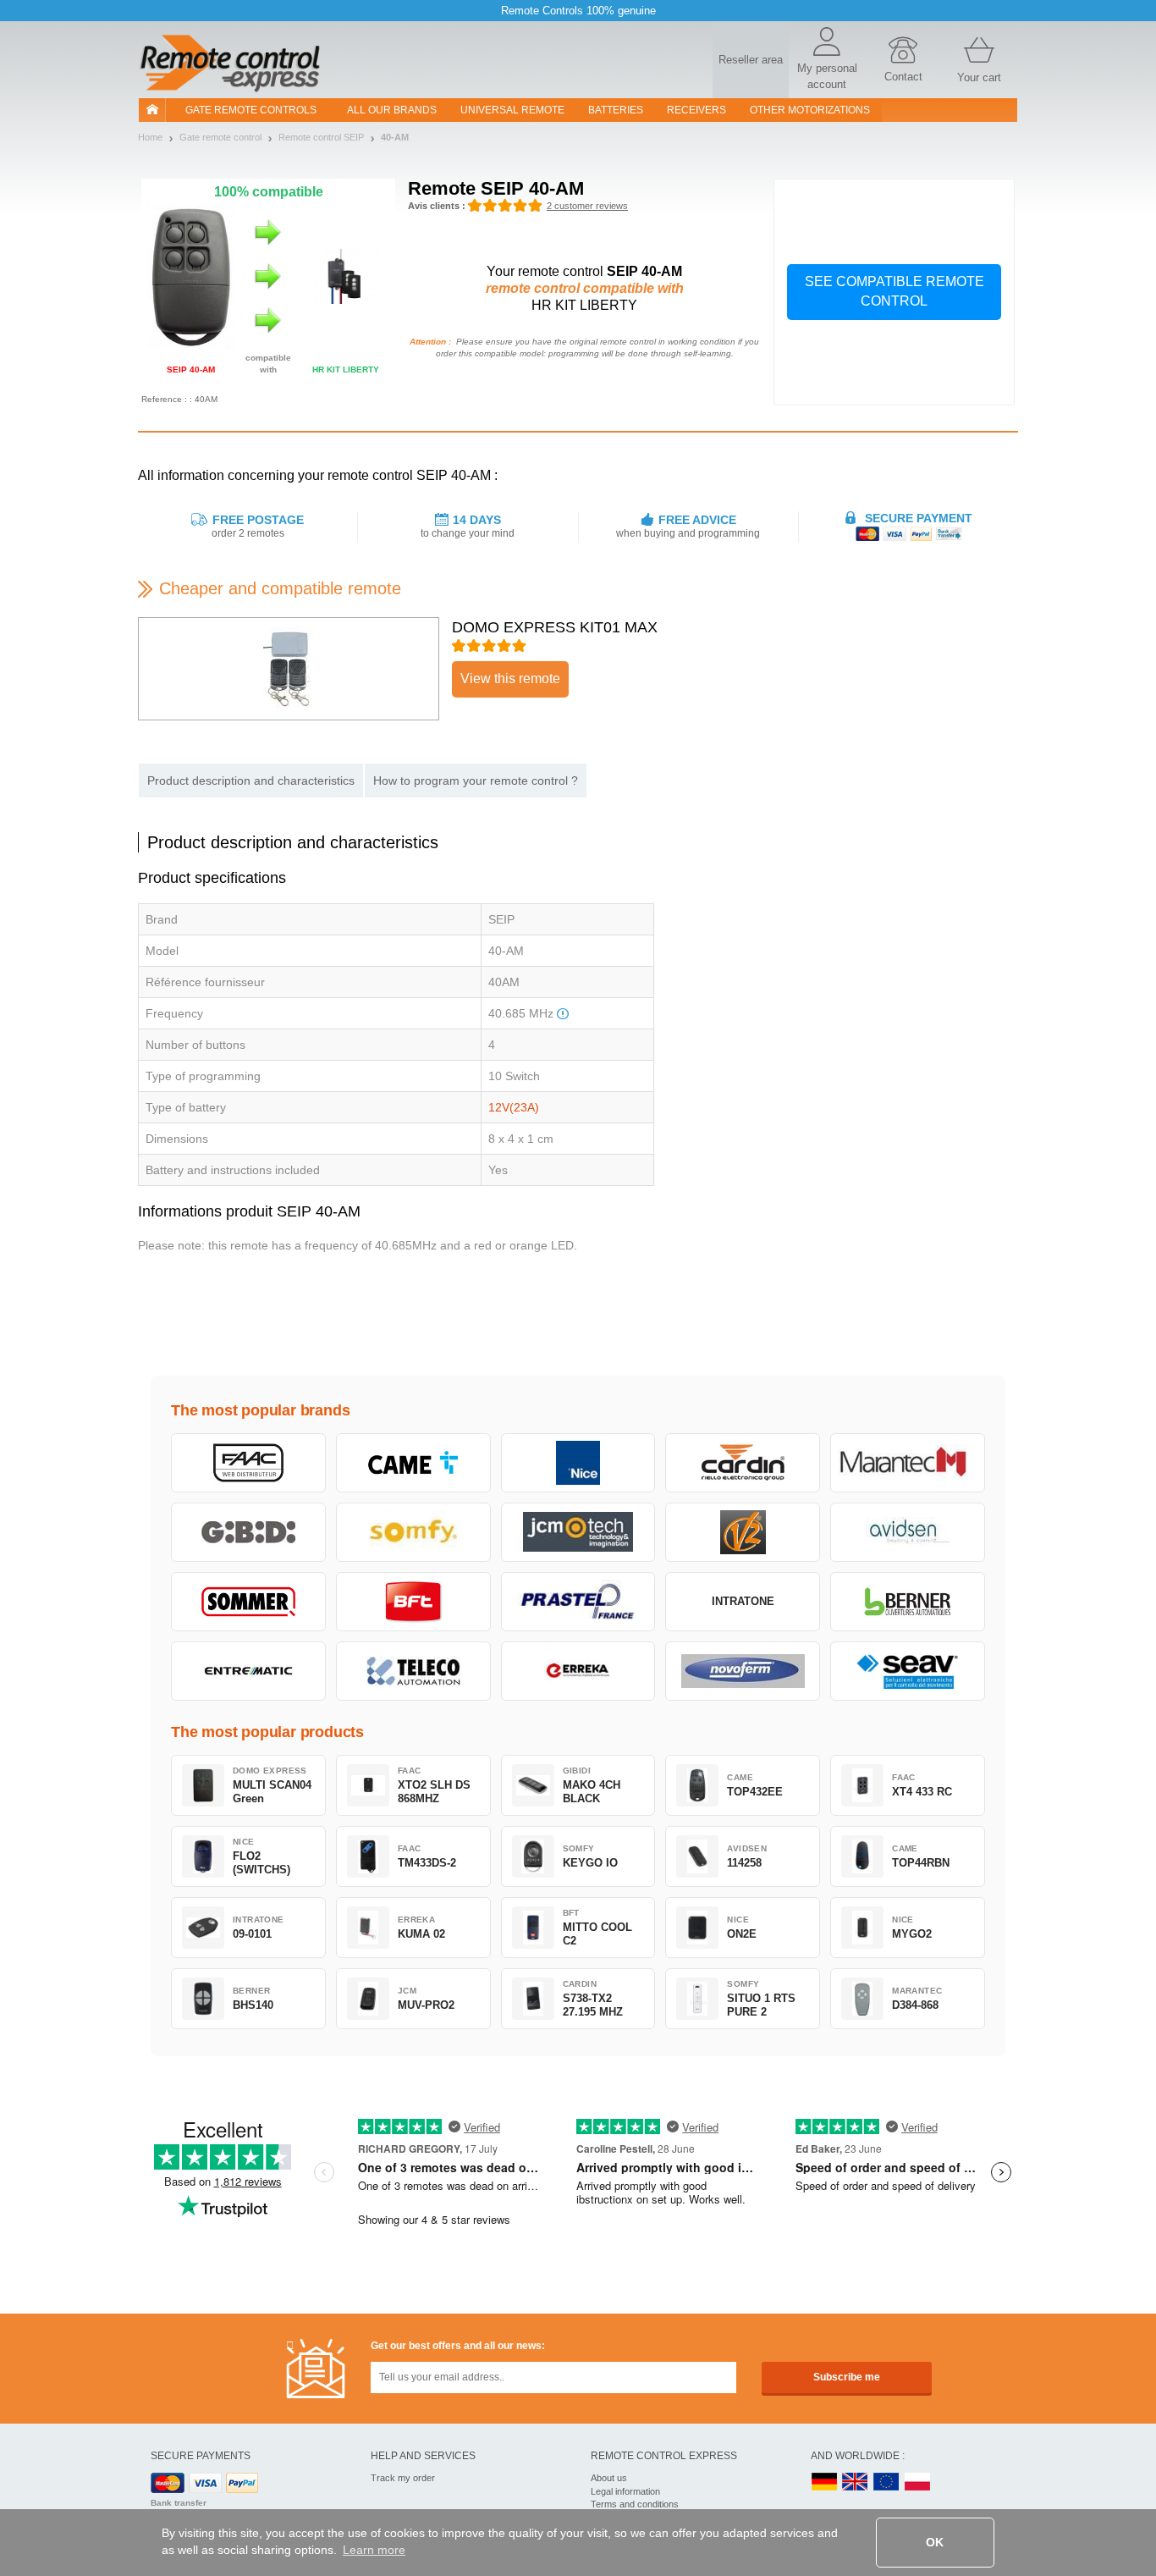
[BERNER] (908, 1602)
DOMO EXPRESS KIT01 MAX (555, 627)
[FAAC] (248, 1463)
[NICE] (578, 1463)
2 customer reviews (587, 206)
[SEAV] (908, 1671)
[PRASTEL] (578, 1602)
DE (824, 2482)
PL (918, 2482)
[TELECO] (413, 1671)
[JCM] (578, 1532)
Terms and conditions (635, 2504)
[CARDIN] (743, 1463)
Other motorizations (810, 110)
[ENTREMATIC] (248, 1671)
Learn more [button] (374, 2550)
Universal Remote (512, 110)
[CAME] (413, 1463)
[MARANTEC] (908, 1463)
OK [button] (935, 2542)
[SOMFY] (413, 1532)
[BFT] (413, 1602)
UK (856, 2482)
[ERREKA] (578, 1671)
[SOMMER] (248, 1602)
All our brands (392, 110)
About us (609, 2478)
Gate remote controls (251, 110)
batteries (616, 110)
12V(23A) (514, 1107)
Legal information (625, 2491)
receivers (696, 110)
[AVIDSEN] (908, 1532)
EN (887, 2482)
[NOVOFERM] (743, 1671)
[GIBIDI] (248, 1532)
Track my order (403, 2478)
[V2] (743, 1532)
